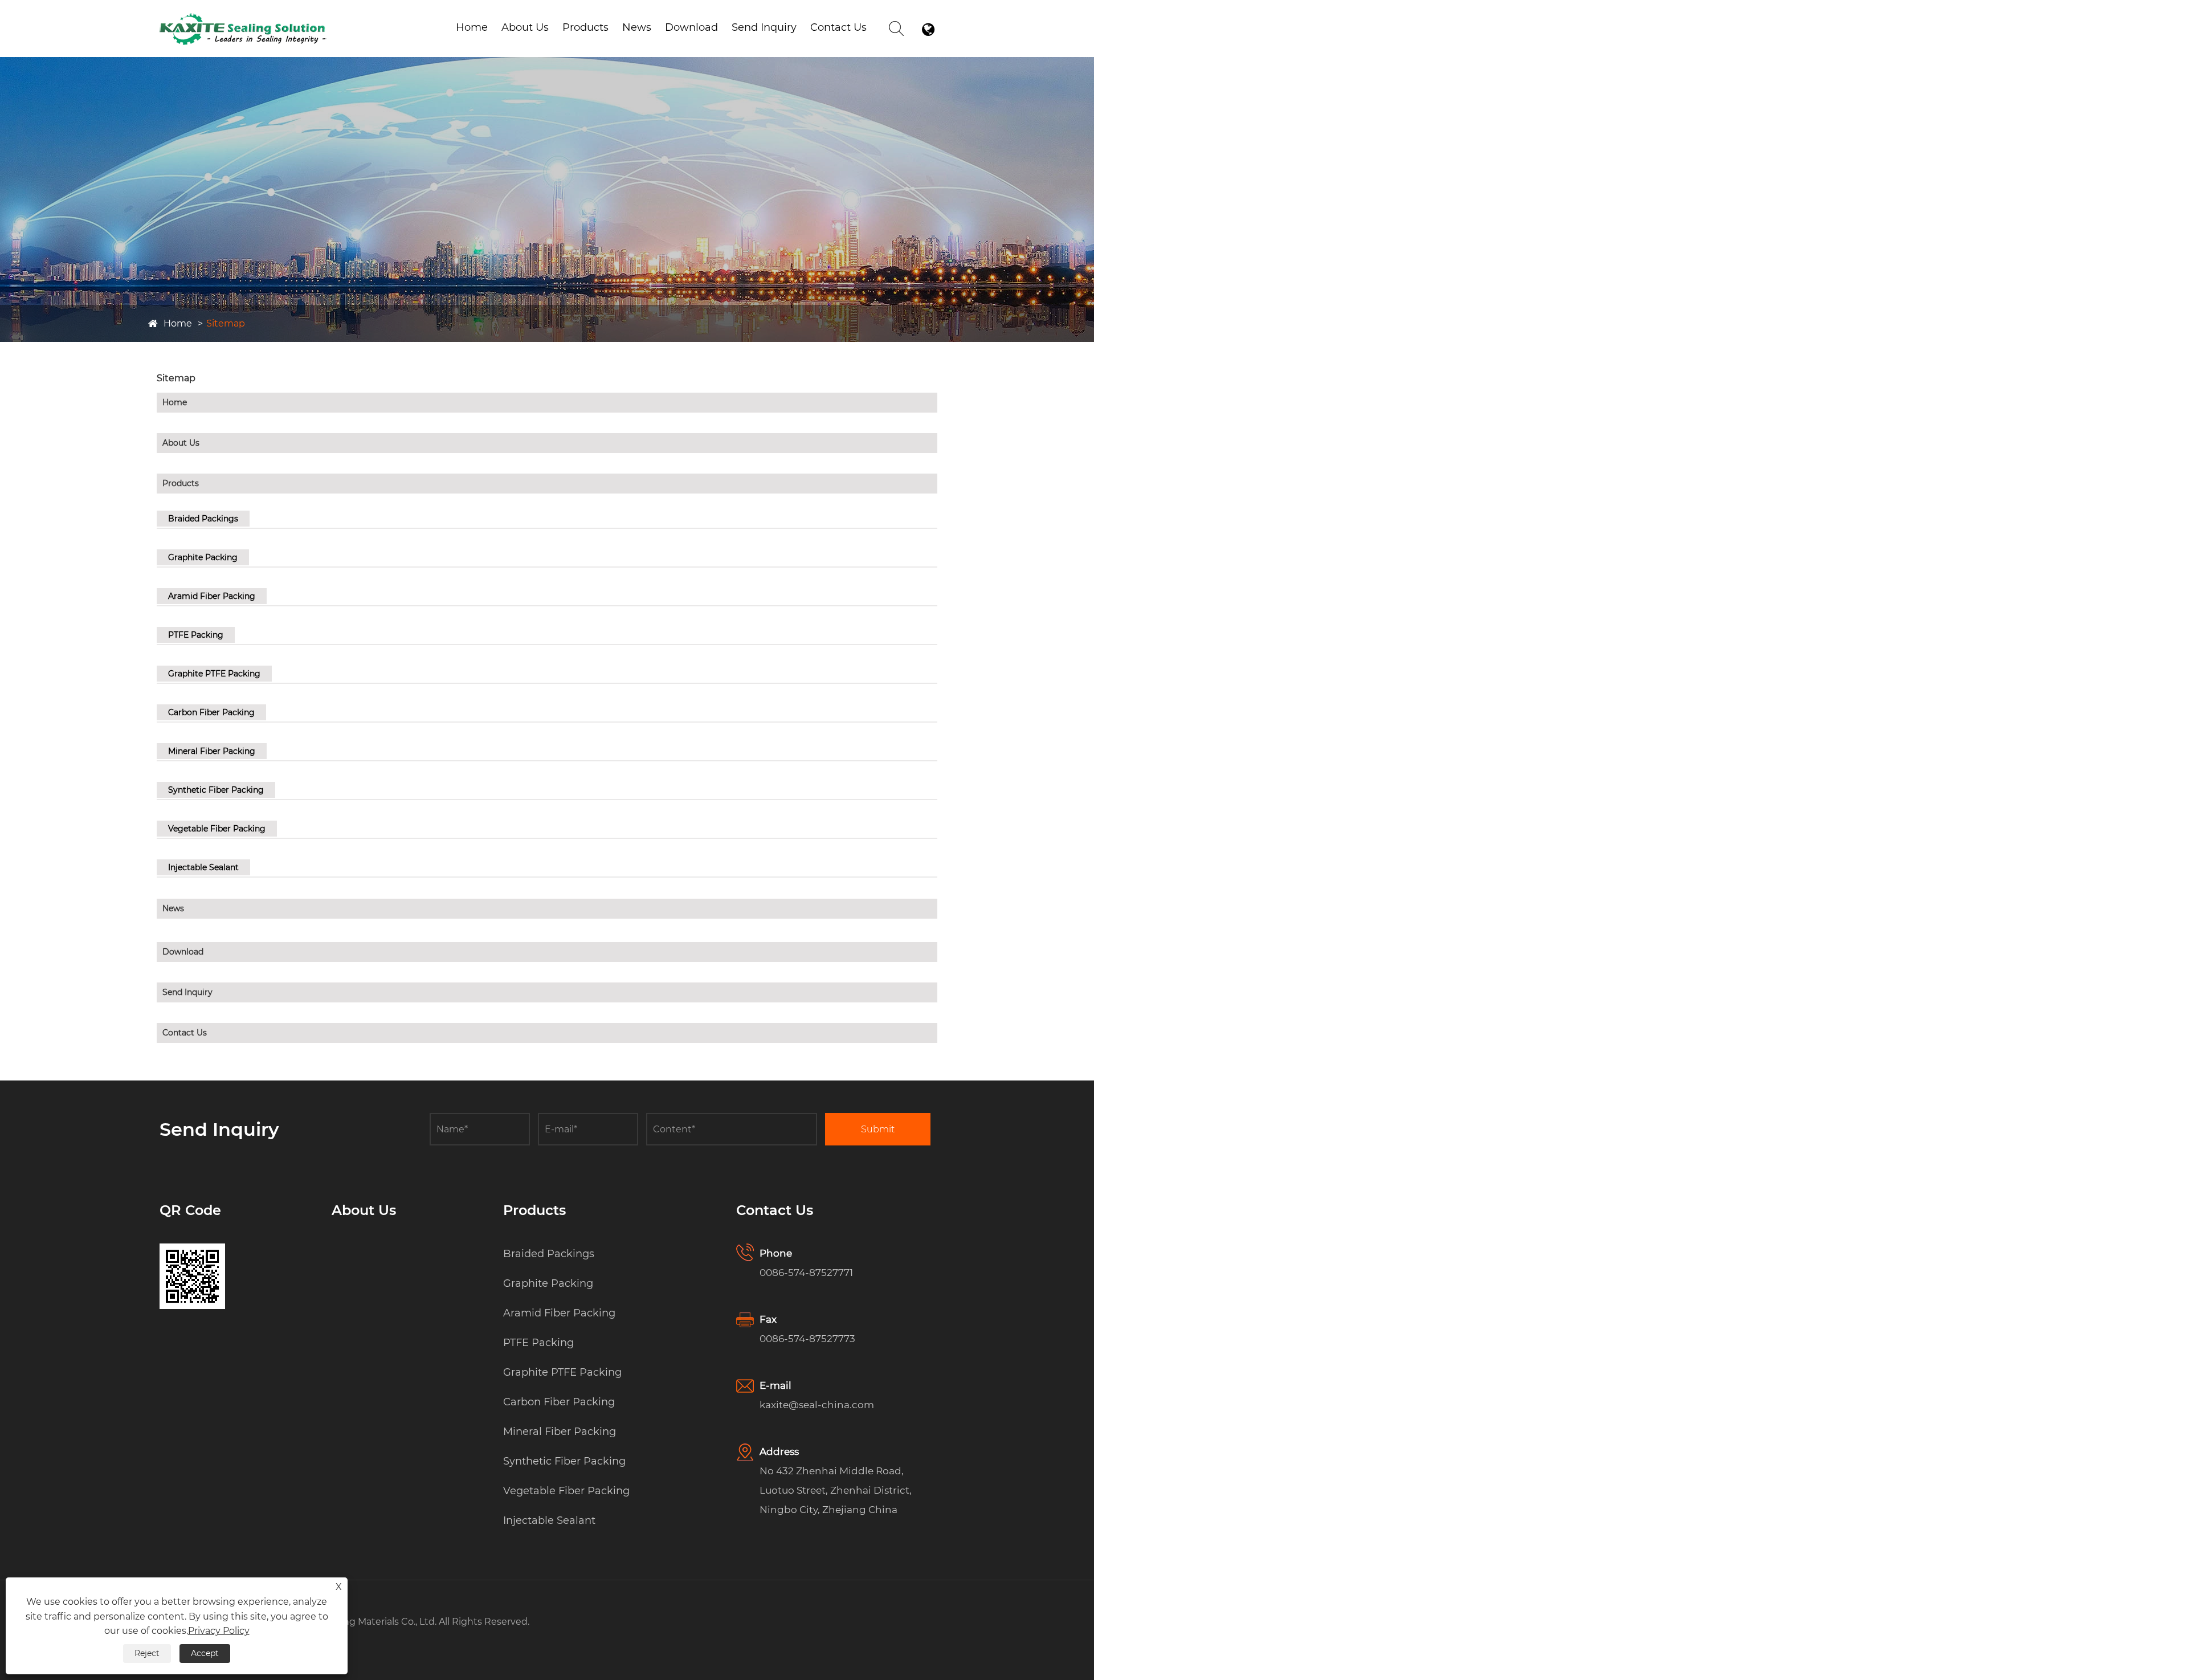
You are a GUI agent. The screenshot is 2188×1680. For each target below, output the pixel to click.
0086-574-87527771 (806, 1273)
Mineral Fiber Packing (212, 751)
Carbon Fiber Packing (211, 712)
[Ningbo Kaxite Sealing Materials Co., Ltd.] (243, 16)
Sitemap (226, 323)
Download (691, 27)
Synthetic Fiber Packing (216, 790)
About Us (525, 27)
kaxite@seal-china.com (817, 1405)
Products (585, 27)
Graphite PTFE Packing (214, 674)
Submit (878, 1129)
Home (472, 27)
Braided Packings (203, 519)
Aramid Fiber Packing (620, 46)
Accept (205, 1653)
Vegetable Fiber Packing (217, 829)
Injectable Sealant (203, 867)
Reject (147, 1653)
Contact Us (838, 27)
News (637, 27)
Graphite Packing (203, 557)
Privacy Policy (219, 1631)
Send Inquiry (764, 27)
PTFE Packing (196, 635)
